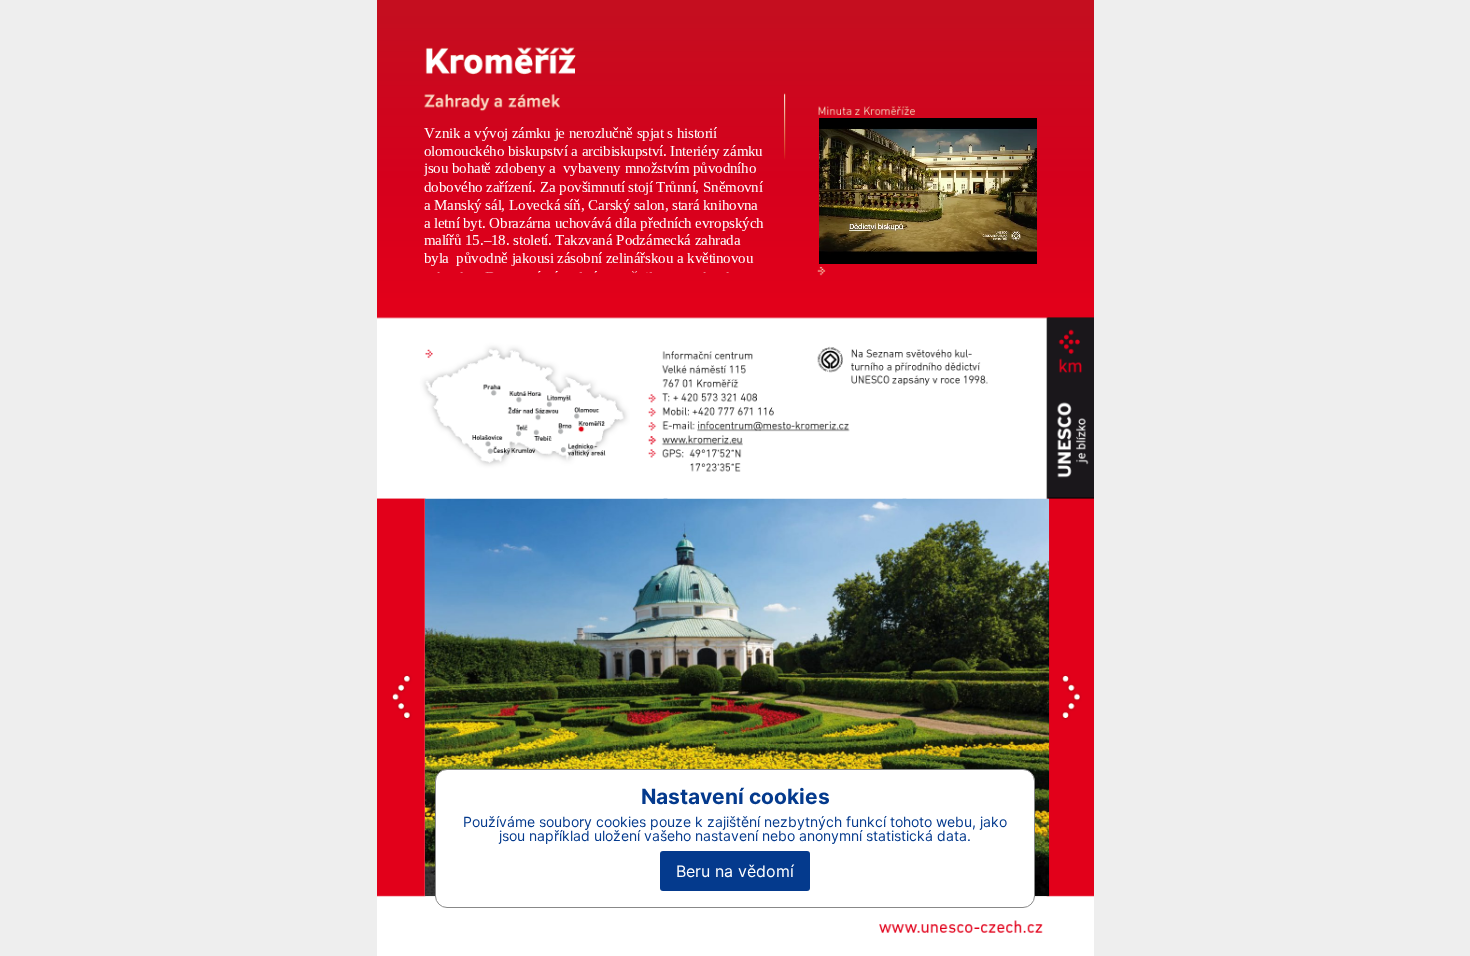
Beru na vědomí (735, 871)
